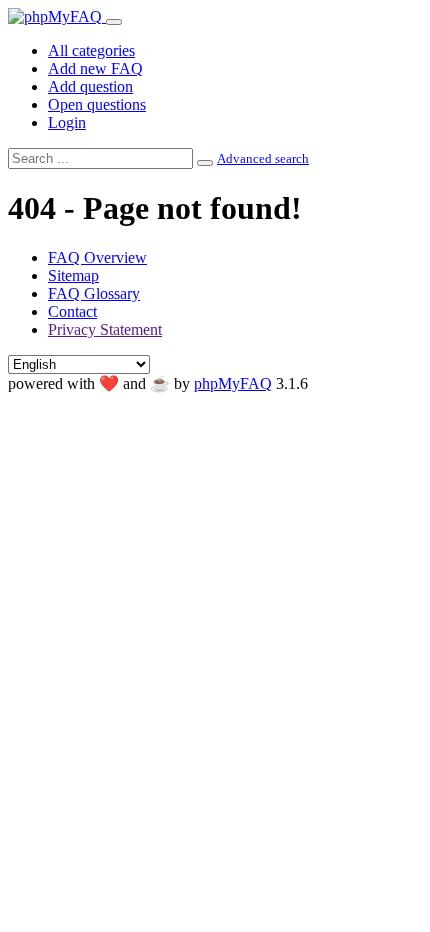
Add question (90, 86)
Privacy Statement (105, 329)
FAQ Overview (97, 257)
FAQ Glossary (94, 293)
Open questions (97, 104)
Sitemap (73, 275)
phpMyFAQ (233, 383)
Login (67, 122)
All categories (91, 50)
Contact (72, 311)
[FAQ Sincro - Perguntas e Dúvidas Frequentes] (57, 16)
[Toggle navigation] (114, 22)
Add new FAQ (95, 68)
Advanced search (263, 158)
